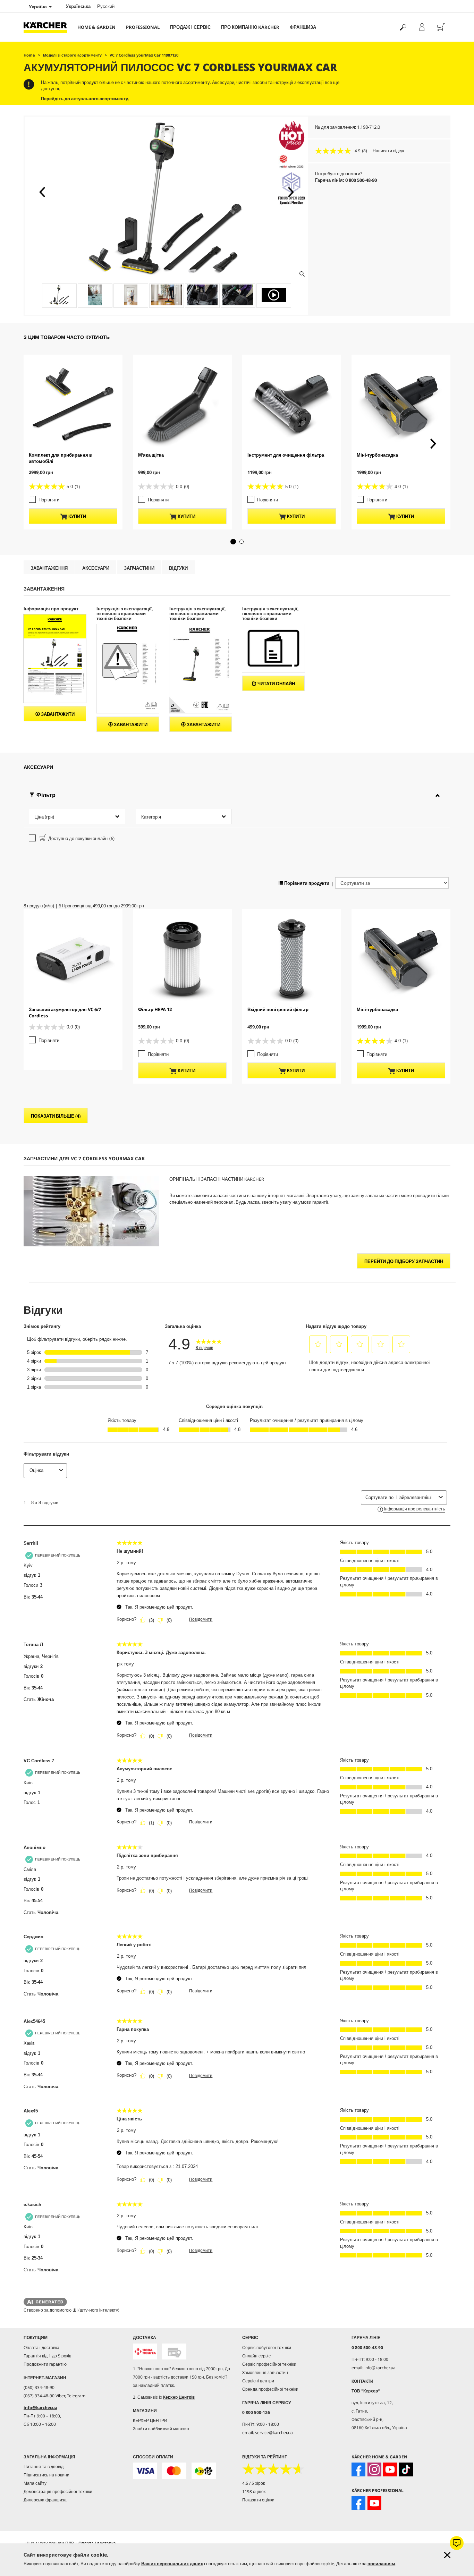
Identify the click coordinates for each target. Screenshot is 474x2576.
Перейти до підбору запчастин (404, 1261)
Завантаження (49, 568)
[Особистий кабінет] (422, 27)
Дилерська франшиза (45, 2500)
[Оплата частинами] (204, 2471)
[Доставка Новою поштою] (145, 2352)
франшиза (303, 27)
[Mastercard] (174, 2471)
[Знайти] (403, 27)
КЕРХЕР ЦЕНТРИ (150, 2420)
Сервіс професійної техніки (269, 2364)
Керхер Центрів (179, 2397)
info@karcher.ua (40, 2408)
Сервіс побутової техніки (267, 2348)
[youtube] (390, 2469)
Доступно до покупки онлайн (81, 838)
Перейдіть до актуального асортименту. (85, 99)
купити (77, 516)
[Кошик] (441, 27)
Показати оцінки (258, 2500)
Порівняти (49, 500)
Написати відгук (388, 151)
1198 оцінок (254, 2492)
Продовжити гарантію (45, 2364)
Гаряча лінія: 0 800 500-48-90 (346, 180)
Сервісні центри (258, 2381)
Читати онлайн (276, 684)
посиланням (381, 2564)
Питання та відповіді (44, 2467)
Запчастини (139, 568)
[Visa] (145, 2471)
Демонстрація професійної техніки (58, 2492)
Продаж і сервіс (190, 27)
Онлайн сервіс (256, 2356)
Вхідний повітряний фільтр (278, 1009)
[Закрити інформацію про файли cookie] (447, 2555)
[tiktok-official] (406, 2469)
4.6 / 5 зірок (253, 2483)
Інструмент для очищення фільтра (286, 455)
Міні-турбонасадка (377, 455)
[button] (42, 192)
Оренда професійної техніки (270, 2389)
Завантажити (57, 714)
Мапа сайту (35, 2483)
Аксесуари (96, 568)
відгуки (178, 568)
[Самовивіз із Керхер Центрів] (174, 2352)
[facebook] (358, 2469)
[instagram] (374, 2469)
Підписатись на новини (46, 2475)
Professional (143, 27)
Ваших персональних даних (172, 2564)
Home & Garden (96, 27)
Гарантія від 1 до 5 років (47, 2356)
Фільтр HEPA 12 (155, 1009)
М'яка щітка (151, 455)
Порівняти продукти (306, 883)
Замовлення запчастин (265, 2372)
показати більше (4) (56, 1116)
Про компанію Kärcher (250, 27)
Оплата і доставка (41, 2348)
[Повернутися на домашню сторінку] (48, 27)
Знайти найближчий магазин (161, 2429)
